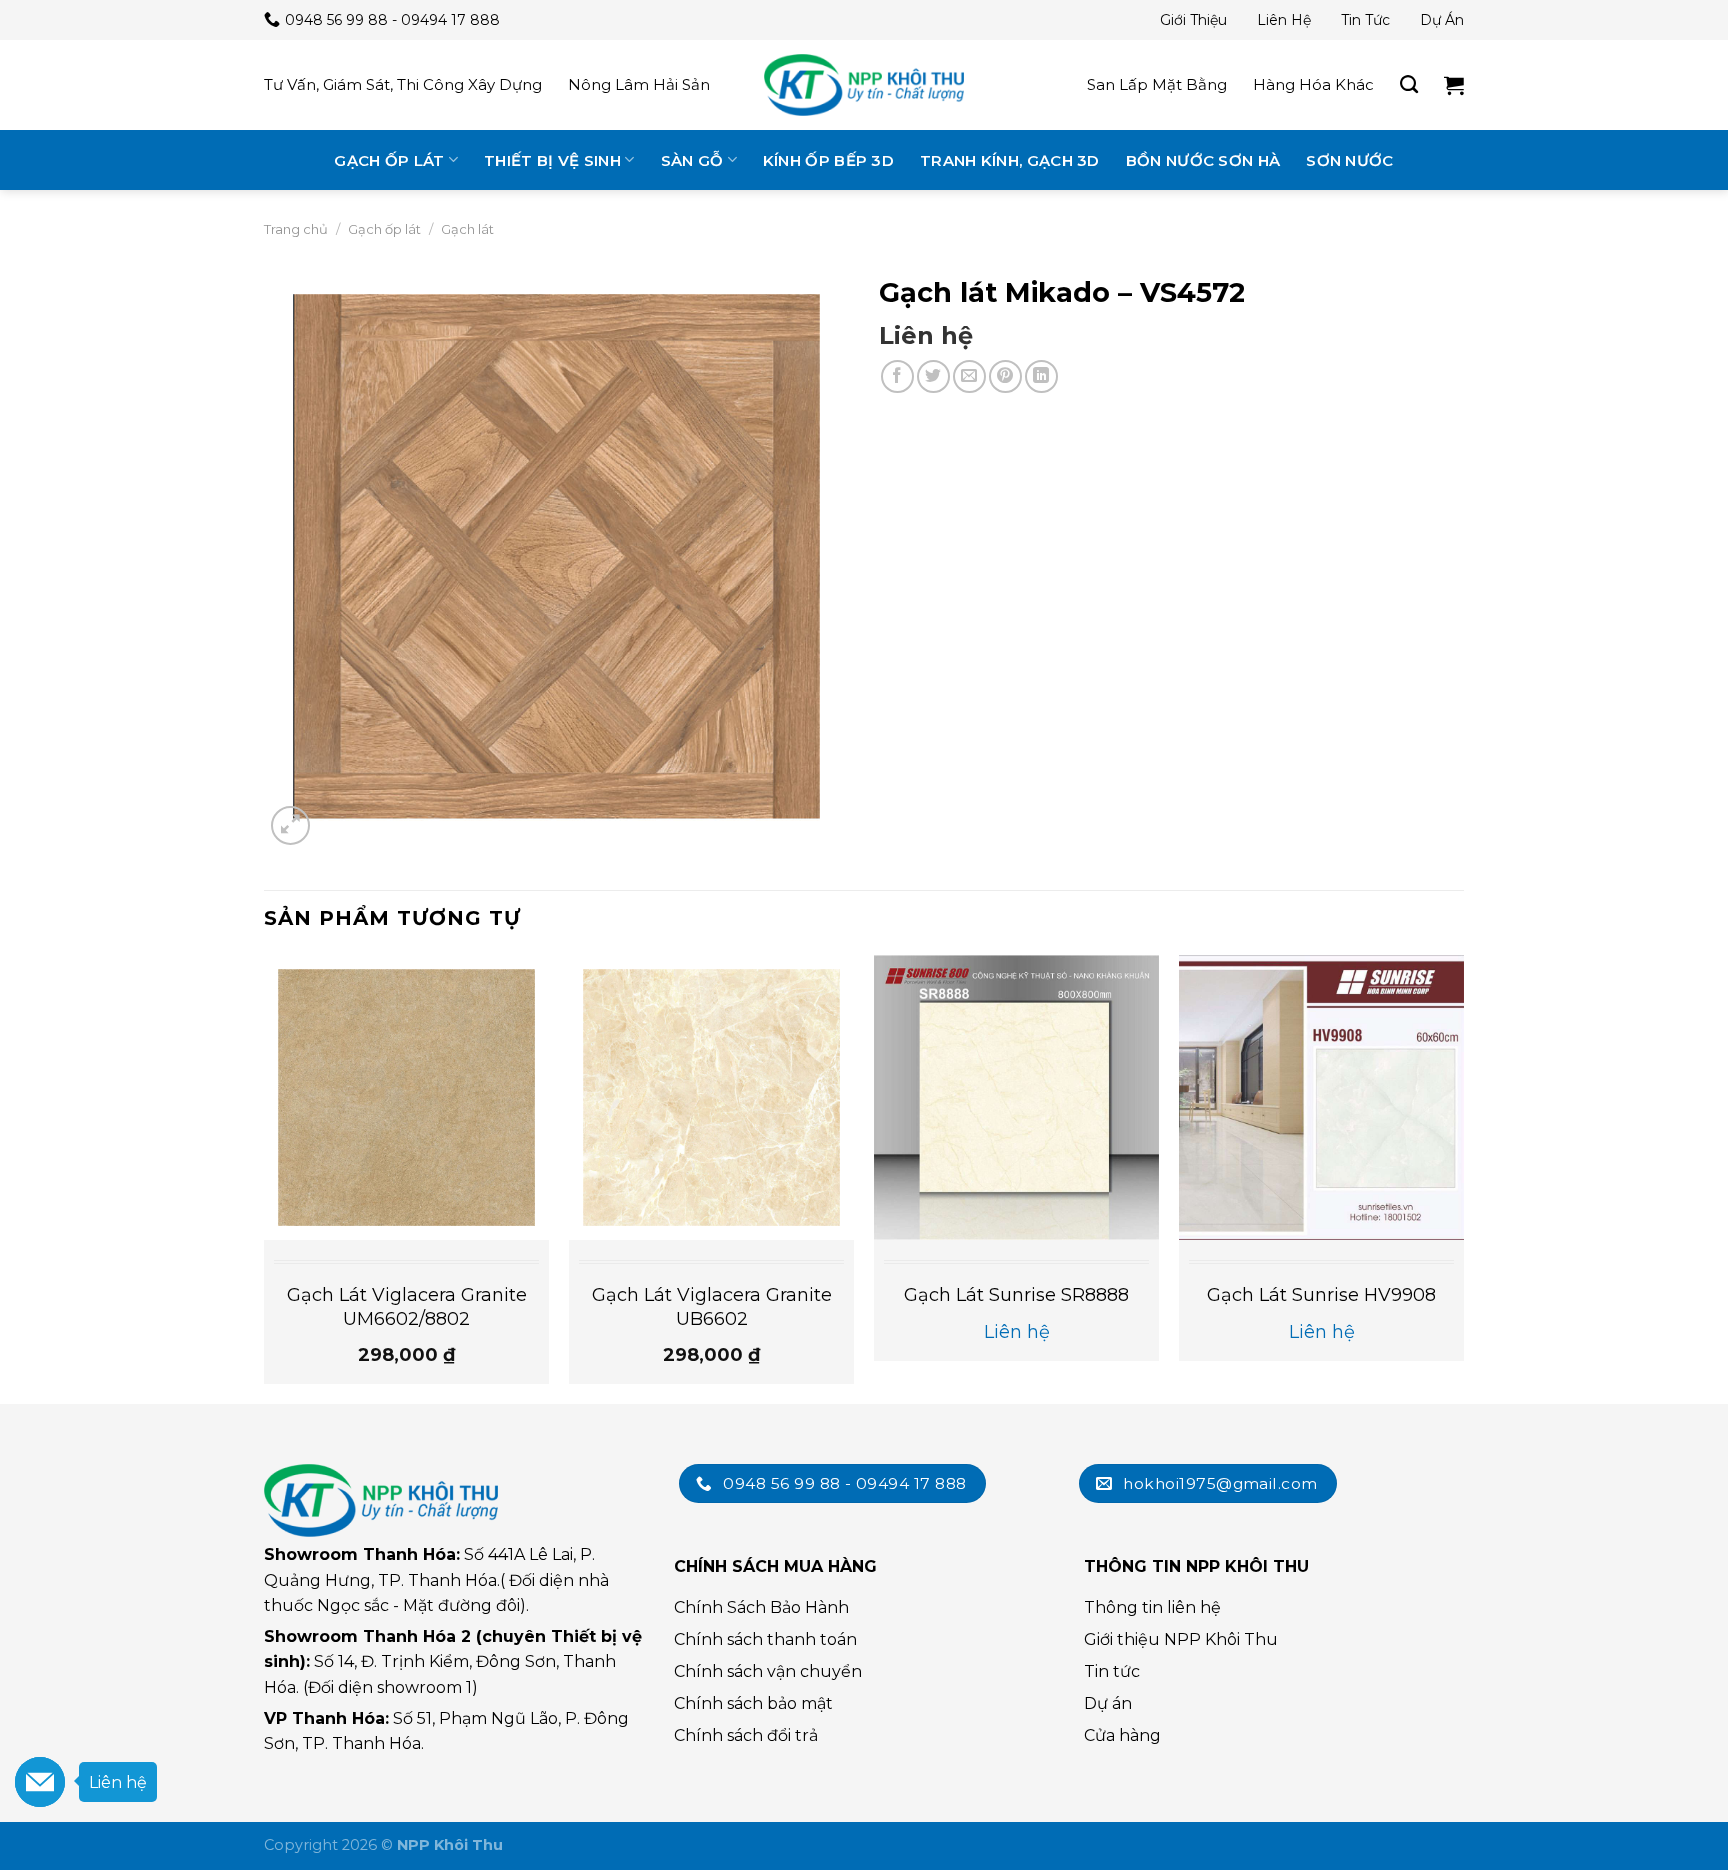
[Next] (1463, 1177)
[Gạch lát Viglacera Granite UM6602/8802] (406, 1097)
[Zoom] (290, 825)
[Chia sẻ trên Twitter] (933, 376)
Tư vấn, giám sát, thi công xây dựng (403, 84)
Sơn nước (1349, 160)
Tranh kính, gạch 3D (1010, 160)
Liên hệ (1284, 20)
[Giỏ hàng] (1454, 85)
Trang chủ (296, 229)
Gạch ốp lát (389, 160)
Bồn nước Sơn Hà (1203, 160)
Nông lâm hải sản (639, 84)
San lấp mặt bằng (1157, 84)
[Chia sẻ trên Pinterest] (1005, 376)
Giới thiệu (1193, 20)
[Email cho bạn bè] (969, 376)
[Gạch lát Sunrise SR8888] (1016, 1097)
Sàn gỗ (692, 160)
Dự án (1442, 20)
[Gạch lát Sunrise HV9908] (1321, 1097)
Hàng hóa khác (1313, 84)
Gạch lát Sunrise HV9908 (1321, 1295)
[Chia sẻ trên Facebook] (897, 376)
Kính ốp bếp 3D (828, 160)
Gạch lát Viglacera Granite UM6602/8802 (407, 1306)
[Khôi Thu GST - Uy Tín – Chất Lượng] (864, 85)
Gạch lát (467, 229)
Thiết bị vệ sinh (552, 160)
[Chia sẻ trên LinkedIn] (1041, 376)
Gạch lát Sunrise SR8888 (1016, 1295)
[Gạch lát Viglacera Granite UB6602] (711, 1097)
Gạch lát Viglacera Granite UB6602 (712, 1306)
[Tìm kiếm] (1409, 85)
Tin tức (1365, 20)
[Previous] (265, 1177)
